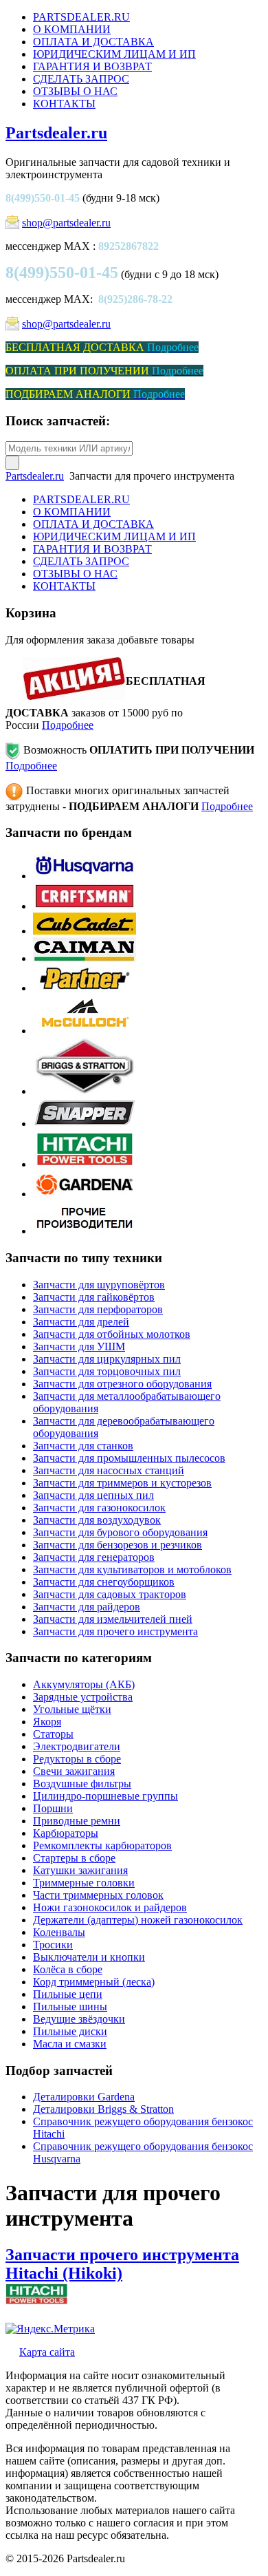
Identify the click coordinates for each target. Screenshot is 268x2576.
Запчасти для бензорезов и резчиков (118, 1545)
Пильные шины (70, 2006)
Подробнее (68, 725)
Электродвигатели (77, 1746)
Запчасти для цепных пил (93, 1495)
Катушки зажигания (80, 1870)
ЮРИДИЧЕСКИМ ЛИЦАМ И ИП (114, 54)
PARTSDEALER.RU (81, 17)
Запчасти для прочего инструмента (115, 1631)
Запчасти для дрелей (81, 1322)
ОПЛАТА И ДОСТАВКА (93, 42)
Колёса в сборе (68, 1969)
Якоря (47, 1722)
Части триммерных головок (98, 1895)
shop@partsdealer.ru (66, 223)
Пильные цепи (68, 1994)
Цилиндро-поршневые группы (105, 1796)
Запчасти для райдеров (87, 1607)
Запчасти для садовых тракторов (110, 1594)
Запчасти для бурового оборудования (120, 1532)
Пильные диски (70, 2031)
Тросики (53, 1945)
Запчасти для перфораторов (98, 1309)
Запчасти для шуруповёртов (99, 1285)
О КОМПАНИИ (72, 29)
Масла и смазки (70, 2044)
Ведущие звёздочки (79, 2019)
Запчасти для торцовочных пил (107, 1371)
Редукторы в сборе (77, 1759)
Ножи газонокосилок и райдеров (110, 1907)
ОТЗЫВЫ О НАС (75, 91)
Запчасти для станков (83, 1446)
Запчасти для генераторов (94, 1557)
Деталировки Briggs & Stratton (103, 2109)
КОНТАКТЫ (64, 104)
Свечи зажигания (74, 1771)
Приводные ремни (77, 1821)
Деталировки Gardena (84, 2097)
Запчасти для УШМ (79, 1346)
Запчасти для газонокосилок (99, 1508)
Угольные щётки (72, 1709)
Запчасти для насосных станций (109, 1470)
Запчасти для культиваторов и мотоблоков (132, 1569)
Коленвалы (59, 1932)
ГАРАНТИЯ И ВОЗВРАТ (92, 66)
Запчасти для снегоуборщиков (104, 1582)
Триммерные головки (84, 1883)
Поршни (53, 1808)
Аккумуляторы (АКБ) (84, 1684)
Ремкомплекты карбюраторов (102, 1845)
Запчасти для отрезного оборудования (122, 1384)
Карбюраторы (66, 1833)
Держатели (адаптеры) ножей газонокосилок (138, 1920)
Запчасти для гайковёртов (94, 1297)
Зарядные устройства (83, 1697)
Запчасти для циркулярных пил (107, 1359)
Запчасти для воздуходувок (97, 1520)
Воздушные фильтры (82, 1784)
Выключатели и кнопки (89, 1957)
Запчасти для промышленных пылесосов (129, 1458)
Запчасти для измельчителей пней (113, 1619)
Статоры (53, 1734)
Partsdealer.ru (56, 133)
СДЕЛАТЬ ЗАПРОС (81, 79)
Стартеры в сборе (74, 1858)
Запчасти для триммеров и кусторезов (122, 1483)
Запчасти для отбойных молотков (112, 1334)
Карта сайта (47, 2352)
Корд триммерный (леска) (94, 1982)
